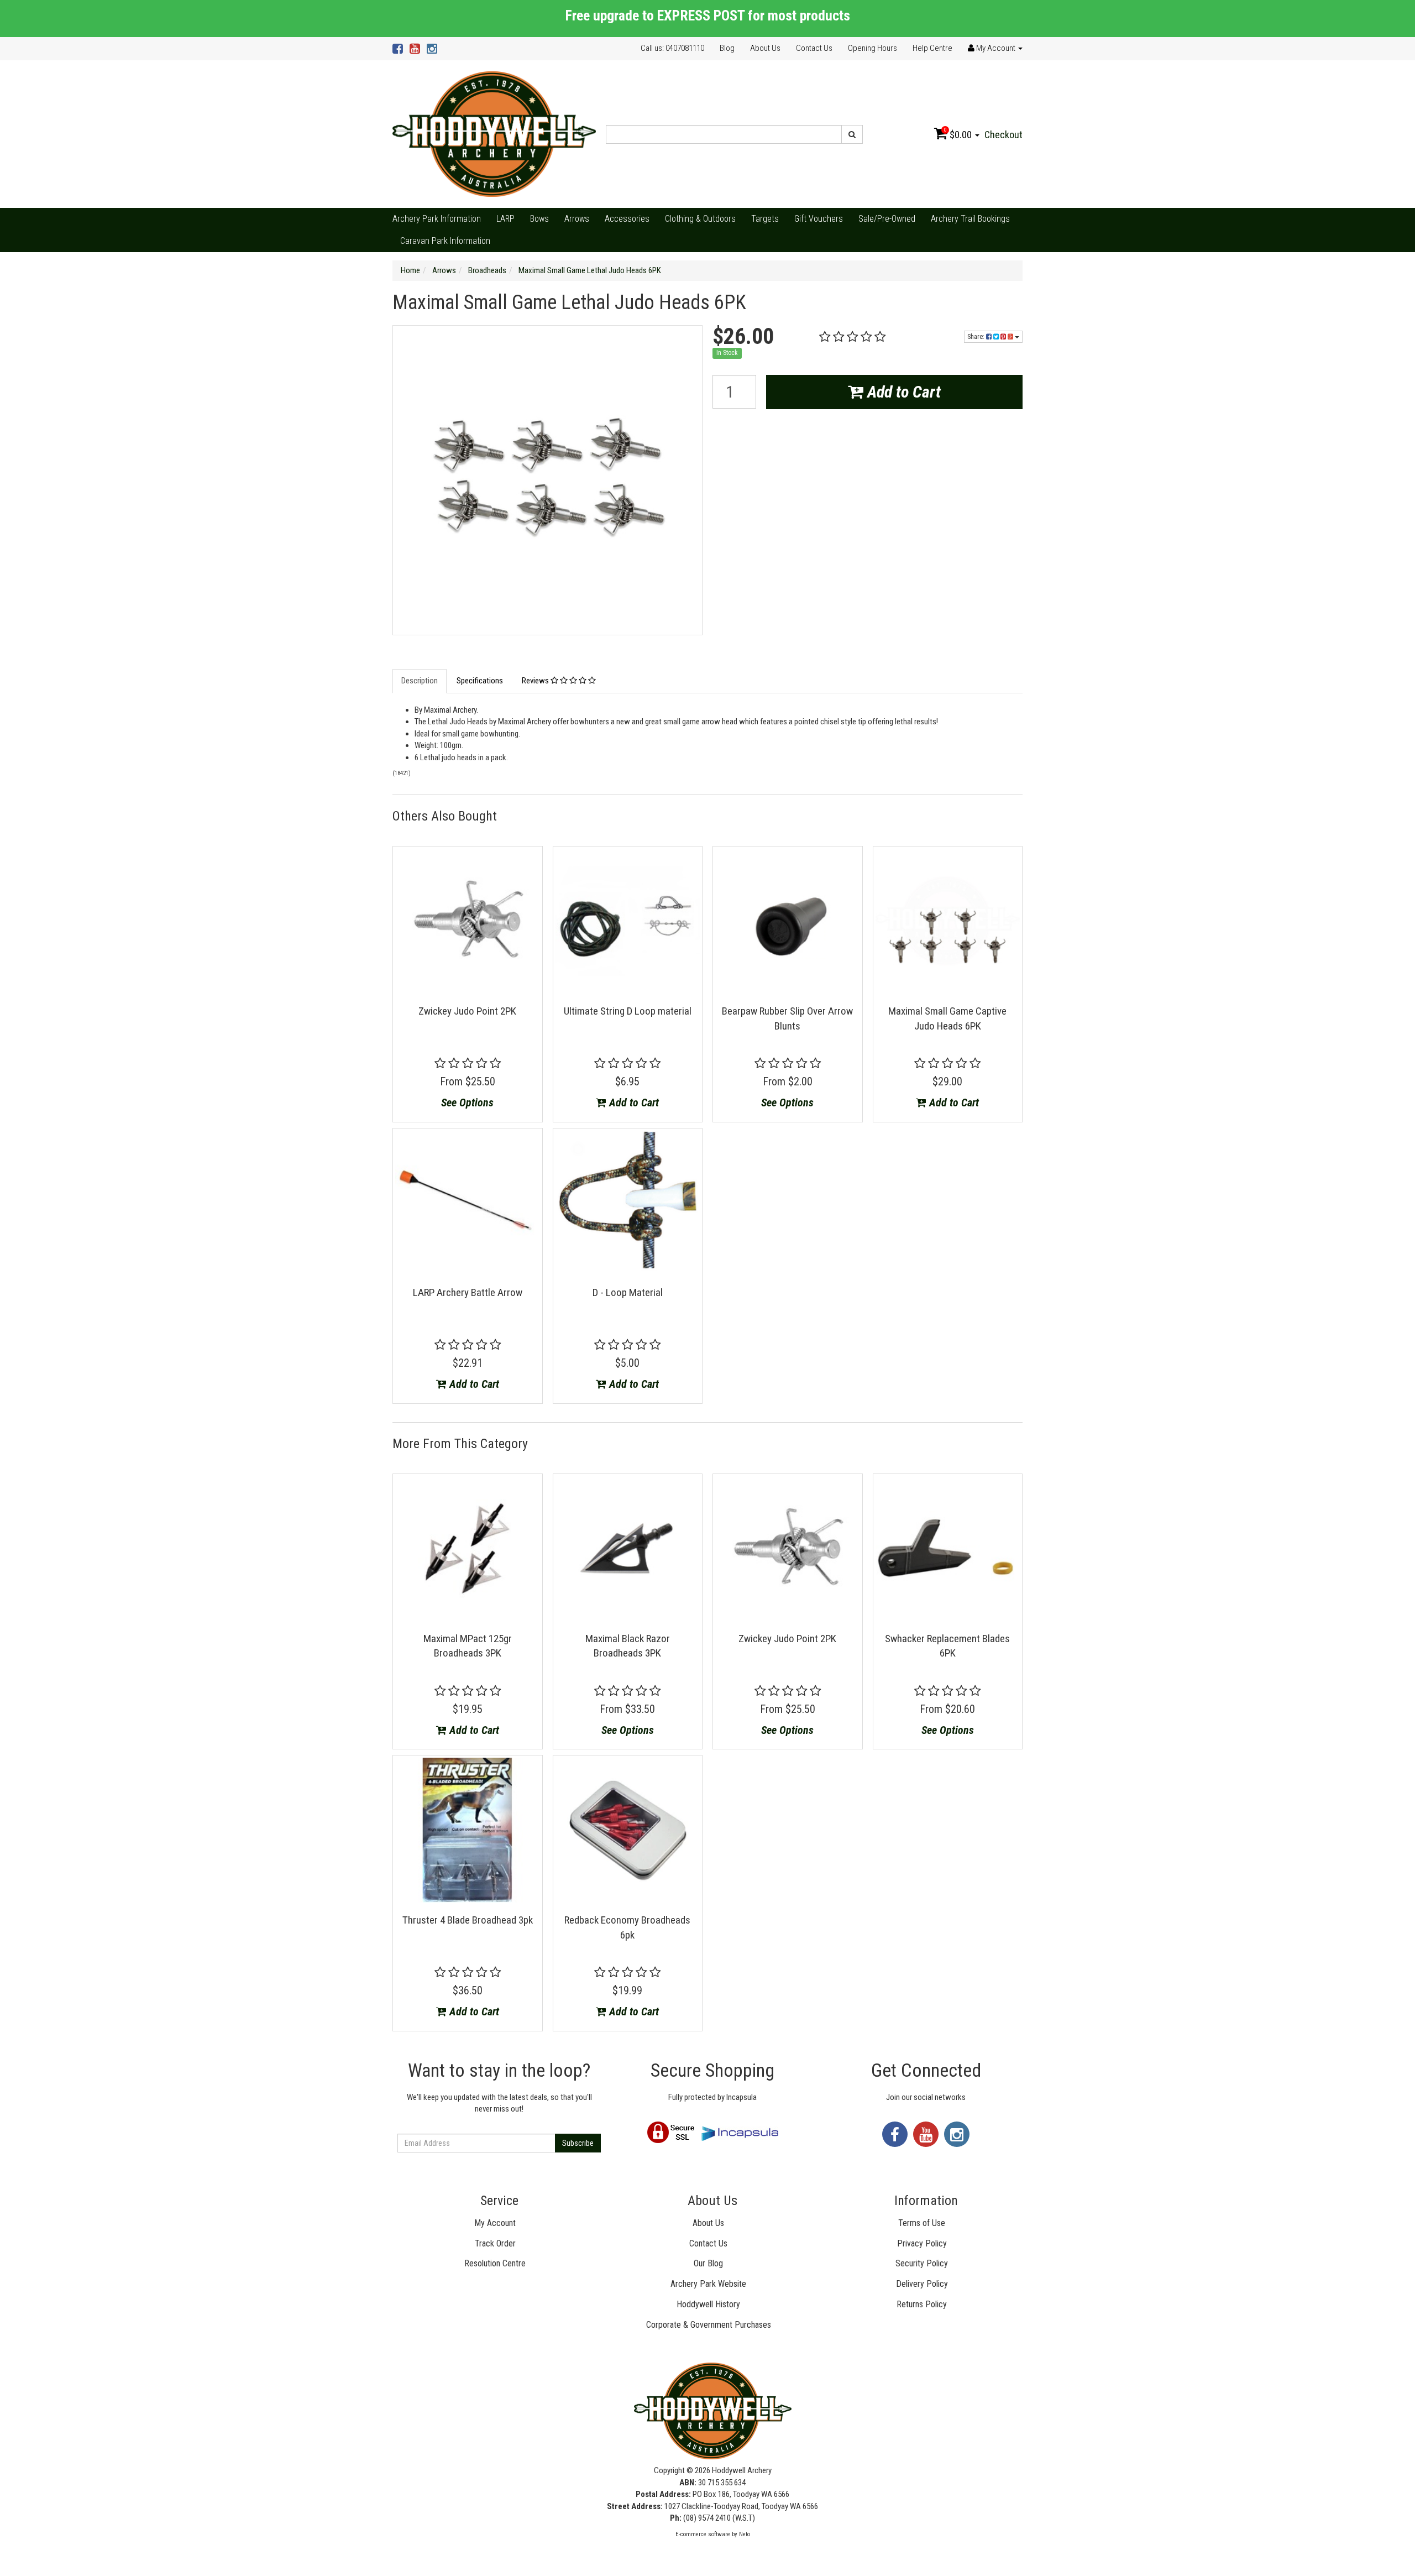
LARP (505, 219)
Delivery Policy (922, 2284)
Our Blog (708, 2263)
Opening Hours (872, 48)
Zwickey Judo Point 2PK (467, 1011)
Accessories (627, 219)
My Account (495, 2223)
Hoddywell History (708, 2304)
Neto (745, 2534)
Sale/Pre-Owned (887, 219)
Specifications (480, 681)
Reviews (536, 681)
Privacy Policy (922, 2243)
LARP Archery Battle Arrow (468, 1292)
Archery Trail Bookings (970, 219)
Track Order (495, 2243)
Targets (765, 219)
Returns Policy (922, 2304)
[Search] (852, 134)
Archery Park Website (708, 2284)
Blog (727, 48)
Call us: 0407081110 (672, 48)
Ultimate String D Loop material (628, 1011)
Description (420, 681)
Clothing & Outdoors (700, 219)
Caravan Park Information (445, 241)
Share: (977, 337)
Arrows (577, 219)
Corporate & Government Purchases (709, 2325)
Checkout (1003, 135)
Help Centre (932, 48)
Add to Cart (902, 392)
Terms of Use (922, 2223)
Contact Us (814, 48)
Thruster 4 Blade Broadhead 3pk (468, 1920)
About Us (765, 48)
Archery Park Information (437, 219)
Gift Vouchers (819, 219)
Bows (539, 219)
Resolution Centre (495, 2263)
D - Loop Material (628, 1292)
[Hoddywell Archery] (494, 134)
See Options (467, 1102)
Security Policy (922, 2263)
